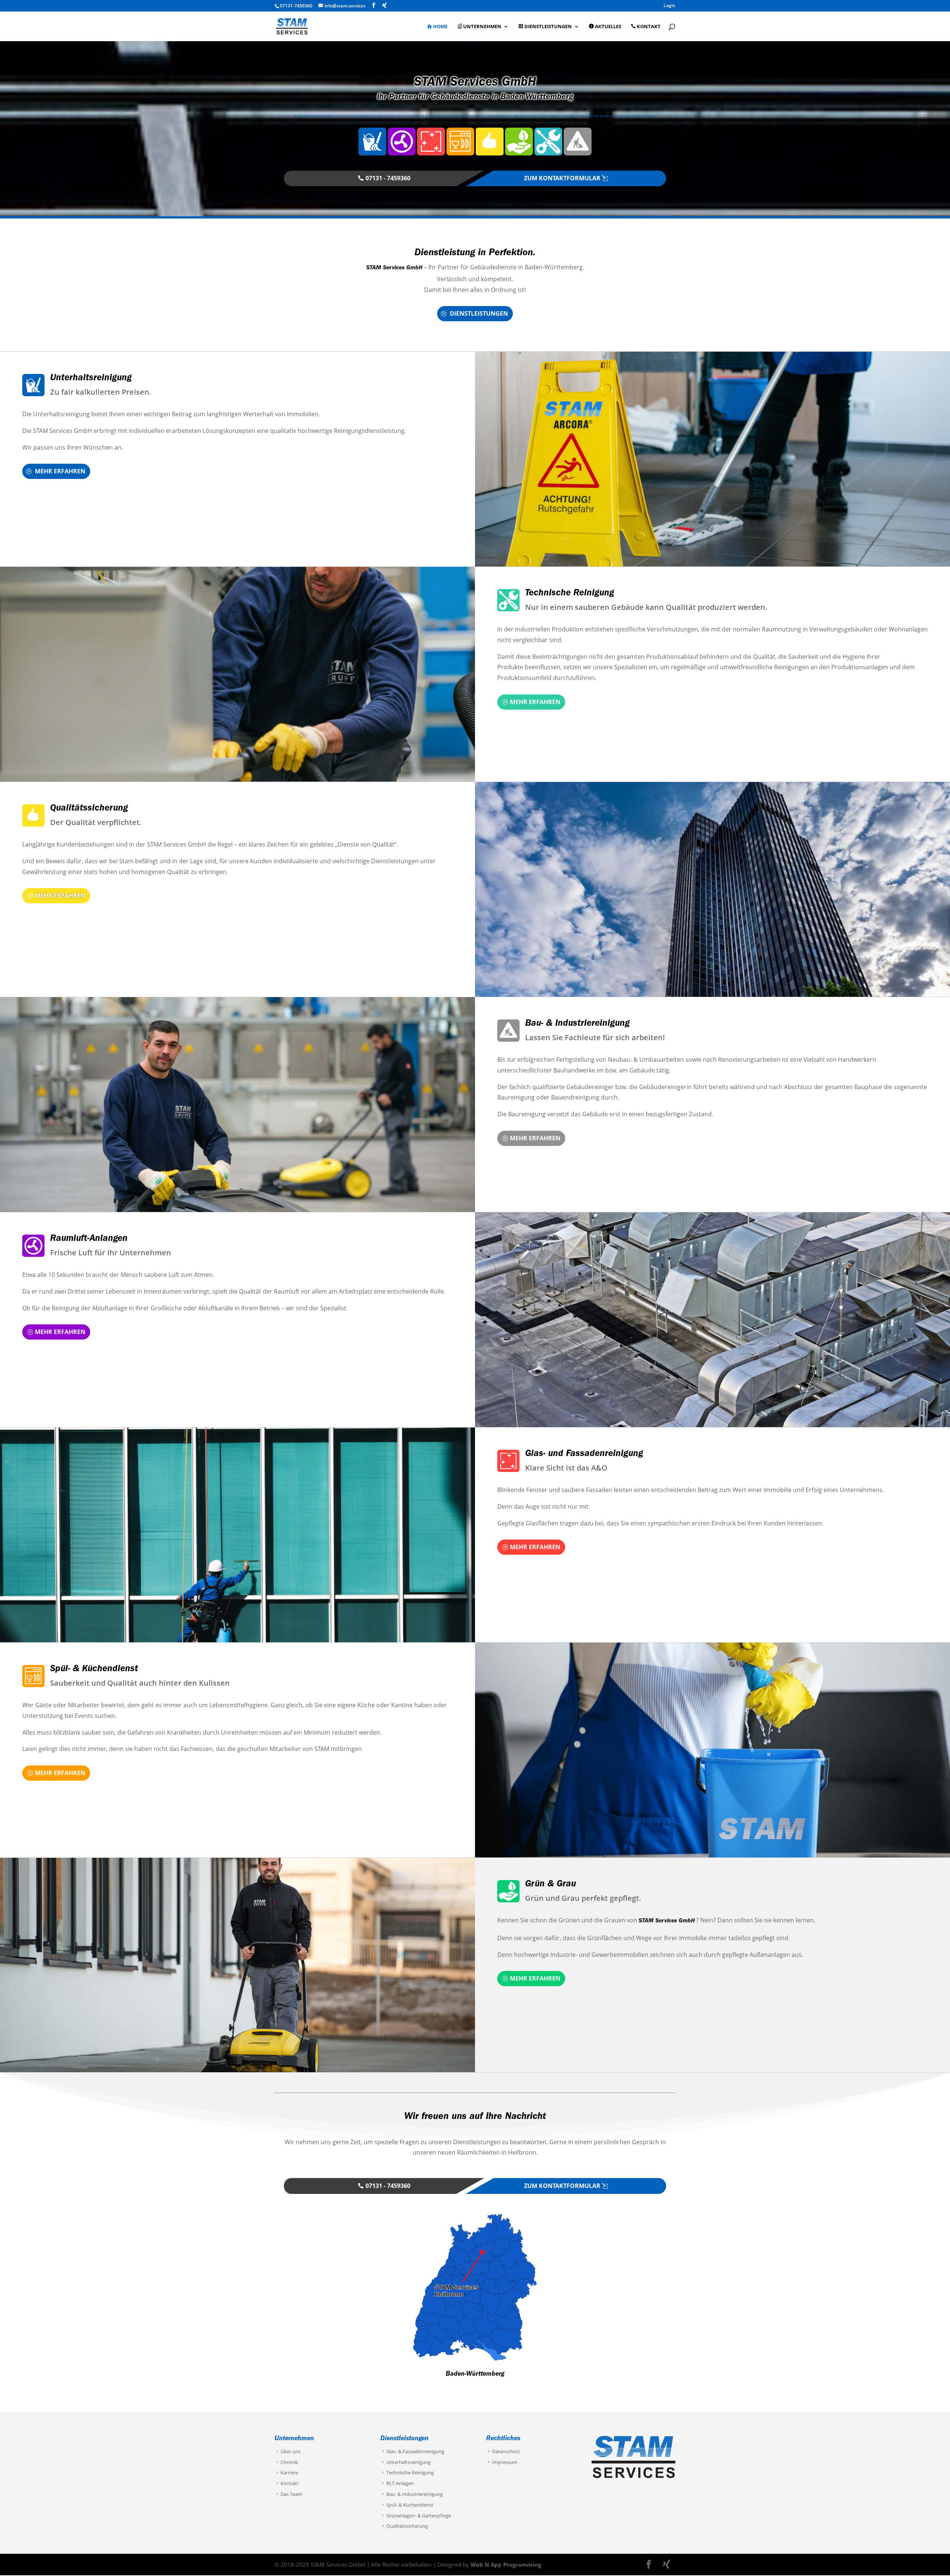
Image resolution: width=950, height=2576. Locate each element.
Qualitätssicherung (89, 809)
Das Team (291, 2494)
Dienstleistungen (548, 27)
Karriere (289, 2473)
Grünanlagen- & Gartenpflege (419, 2516)
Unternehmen (482, 27)
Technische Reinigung (570, 594)
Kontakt (649, 27)
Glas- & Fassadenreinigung (415, 2451)
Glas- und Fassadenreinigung (584, 1454)
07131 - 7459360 (388, 178)
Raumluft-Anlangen (89, 1239)
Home (440, 27)
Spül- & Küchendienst (94, 1670)
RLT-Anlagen (400, 2484)
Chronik (289, 2462)
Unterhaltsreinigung (91, 379)
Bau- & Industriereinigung (577, 1024)
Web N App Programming (506, 2564)
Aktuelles (608, 27)
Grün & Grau (551, 1885)
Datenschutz (506, 2451)
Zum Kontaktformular (562, 178)
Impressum (505, 2462)
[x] (386, 5)
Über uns (291, 2451)
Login (669, 6)
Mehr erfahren (60, 471)
